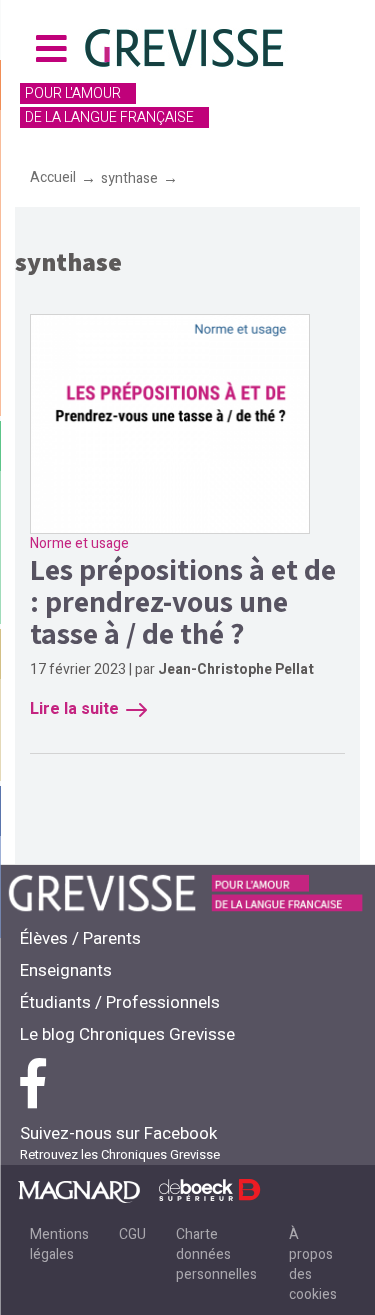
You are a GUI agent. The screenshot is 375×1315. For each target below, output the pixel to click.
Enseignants (66, 970)
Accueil (53, 177)
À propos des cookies (313, 1264)
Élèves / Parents (80, 938)
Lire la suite (74, 709)
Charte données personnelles (216, 1254)
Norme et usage (79, 543)
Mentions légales (59, 1244)
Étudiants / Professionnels (120, 1002)
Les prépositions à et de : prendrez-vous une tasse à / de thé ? (183, 601)
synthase (129, 178)
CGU (132, 1234)
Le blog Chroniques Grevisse (127, 1034)
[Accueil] (186, 51)
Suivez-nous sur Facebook (118, 1133)
